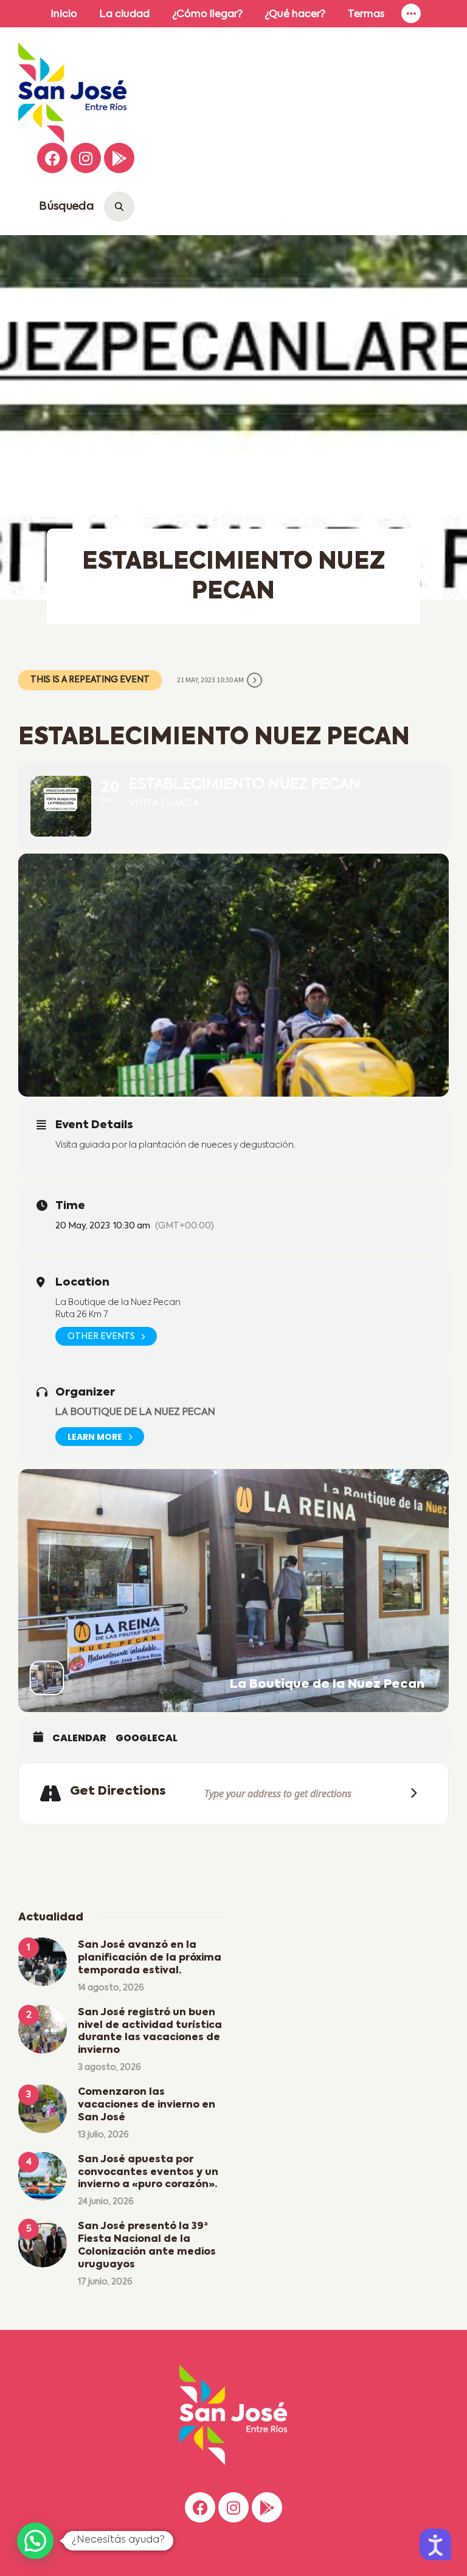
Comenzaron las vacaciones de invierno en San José (147, 2105)
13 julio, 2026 (103, 2135)
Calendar (79, 1738)
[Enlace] (412, 14)
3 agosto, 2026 (109, 2067)
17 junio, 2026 (105, 2282)
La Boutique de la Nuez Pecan (135, 1413)
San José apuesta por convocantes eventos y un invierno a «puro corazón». (148, 2173)
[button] (35, 2541)
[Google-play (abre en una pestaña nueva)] (119, 158)
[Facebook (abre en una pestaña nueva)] (52, 158)
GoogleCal (147, 1738)
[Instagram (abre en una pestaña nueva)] (86, 158)
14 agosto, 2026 (111, 1988)
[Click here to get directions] (410, 1793)
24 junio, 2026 (106, 2202)
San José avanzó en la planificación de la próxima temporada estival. (150, 1958)
